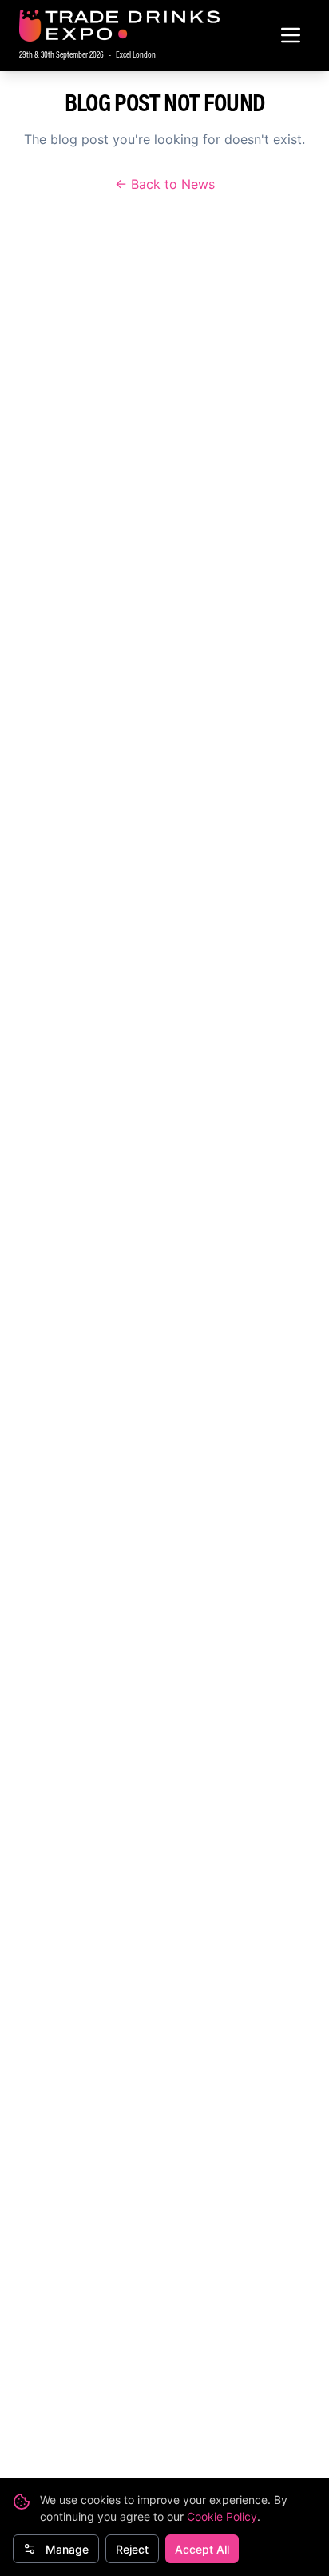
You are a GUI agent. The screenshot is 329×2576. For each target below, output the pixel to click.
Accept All (202, 2549)
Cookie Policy (222, 2516)
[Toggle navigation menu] (291, 35)
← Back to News (165, 184)
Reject (132, 2549)
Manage (67, 2549)
